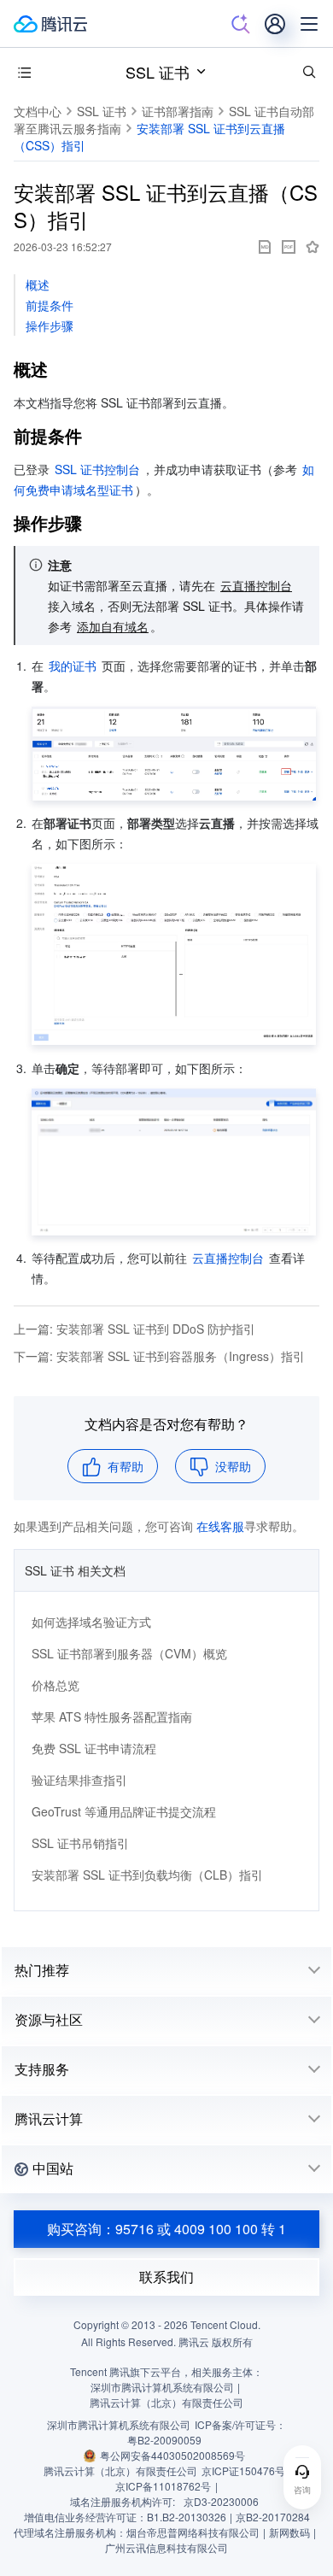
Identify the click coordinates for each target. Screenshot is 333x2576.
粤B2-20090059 (164, 2440)
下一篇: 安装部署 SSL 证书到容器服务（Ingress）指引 (159, 1356)
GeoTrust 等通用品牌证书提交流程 (124, 1811)
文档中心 (38, 111)
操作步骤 (50, 326)
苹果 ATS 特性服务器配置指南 (112, 1716)
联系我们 (166, 2277)
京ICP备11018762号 (163, 2486)
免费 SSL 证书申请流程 (94, 1748)
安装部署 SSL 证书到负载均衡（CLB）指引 (147, 1875)
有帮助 (126, 1466)
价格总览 (55, 1685)
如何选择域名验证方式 (91, 1622)
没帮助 (233, 1466)
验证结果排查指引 (79, 1780)
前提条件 (50, 305)
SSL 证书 (158, 72)
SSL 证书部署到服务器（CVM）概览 (129, 1653)
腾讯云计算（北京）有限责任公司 (120, 2470)
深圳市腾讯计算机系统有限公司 (119, 2424)
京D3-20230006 (221, 2501)
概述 (38, 285)
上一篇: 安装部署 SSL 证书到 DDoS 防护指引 (134, 1329)
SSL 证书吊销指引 (80, 1843)
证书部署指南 (178, 111)
